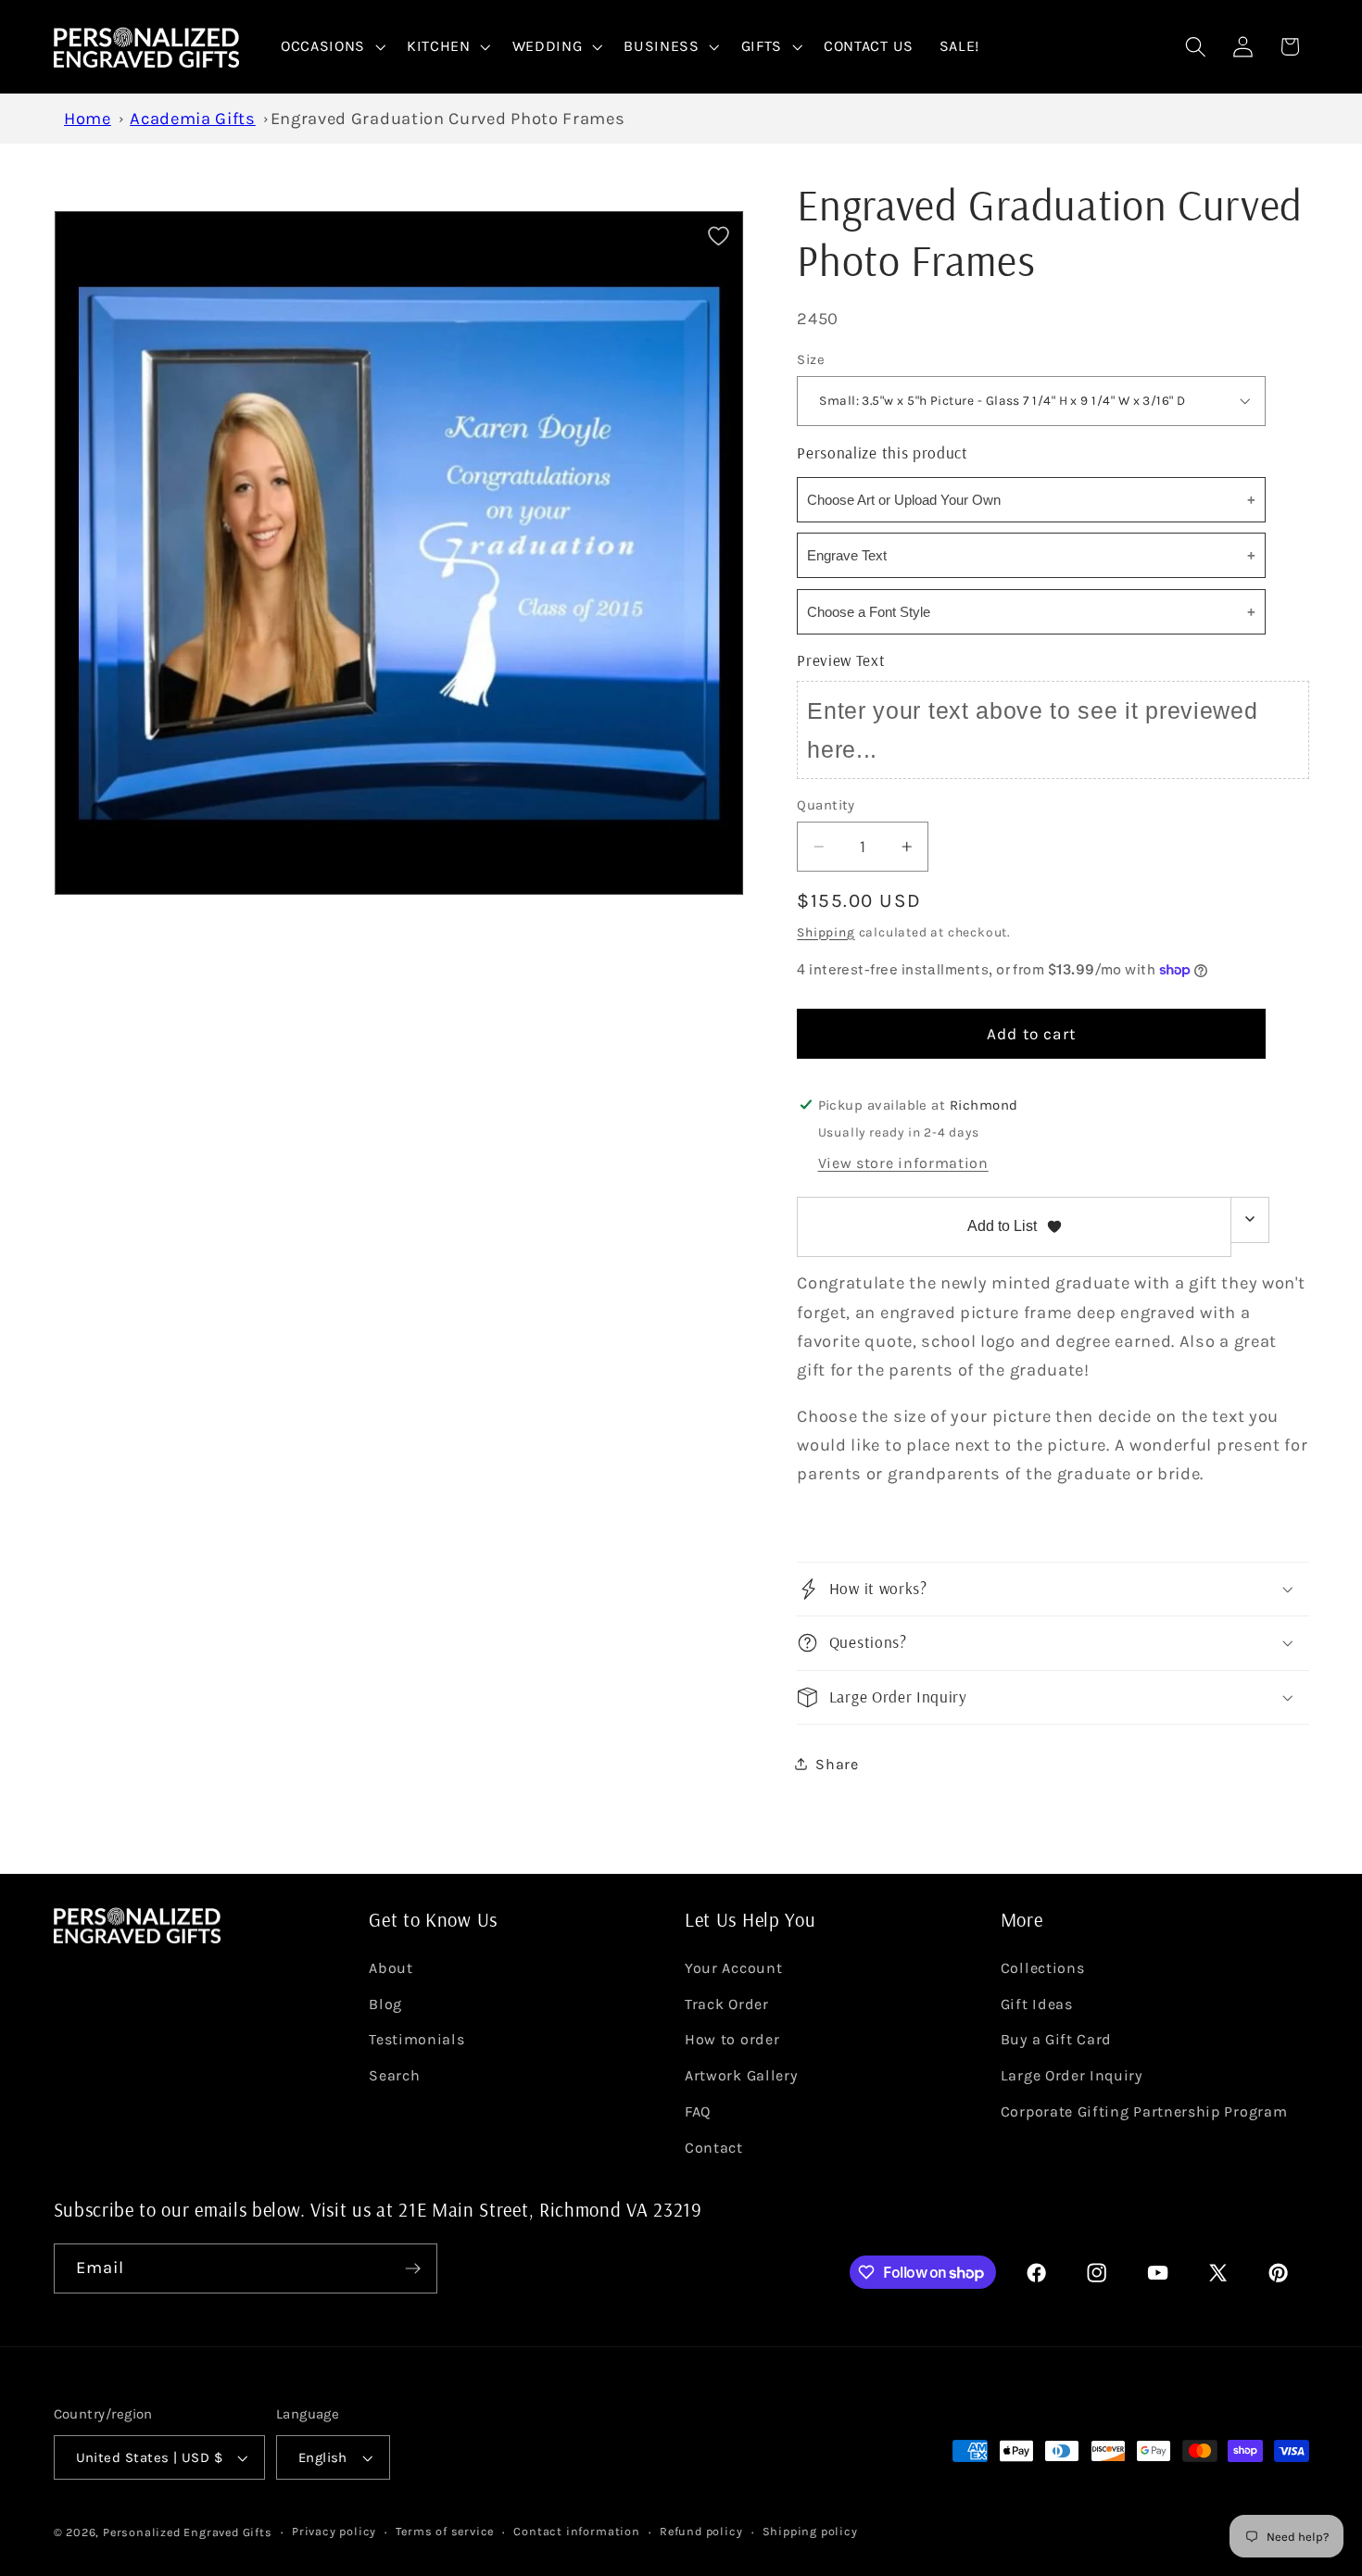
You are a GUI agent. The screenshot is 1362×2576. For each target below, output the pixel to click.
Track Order (727, 2004)
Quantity (826, 804)
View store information (903, 1163)
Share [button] (837, 1764)
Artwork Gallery (741, 2075)
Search (394, 2075)
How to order (732, 2039)
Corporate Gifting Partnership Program (1144, 2111)
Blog (385, 2004)
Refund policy (701, 2531)
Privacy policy (334, 2531)
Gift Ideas (1037, 2004)
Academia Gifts (193, 119)
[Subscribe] (413, 2268)
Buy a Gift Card (1056, 2039)
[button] (331, 47)
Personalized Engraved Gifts (188, 2532)
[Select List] (1250, 1219)
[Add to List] (719, 236)
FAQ (698, 2111)
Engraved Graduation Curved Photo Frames (448, 119)
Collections (1043, 1968)
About (391, 1968)
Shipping (826, 931)
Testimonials (416, 2039)
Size (811, 358)
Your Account (733, 1968)
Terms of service (445, 2531)
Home (88, 119)
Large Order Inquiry (1072, 2075)
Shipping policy (810, 2531)
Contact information (576, 2531)
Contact (714, 2148)
